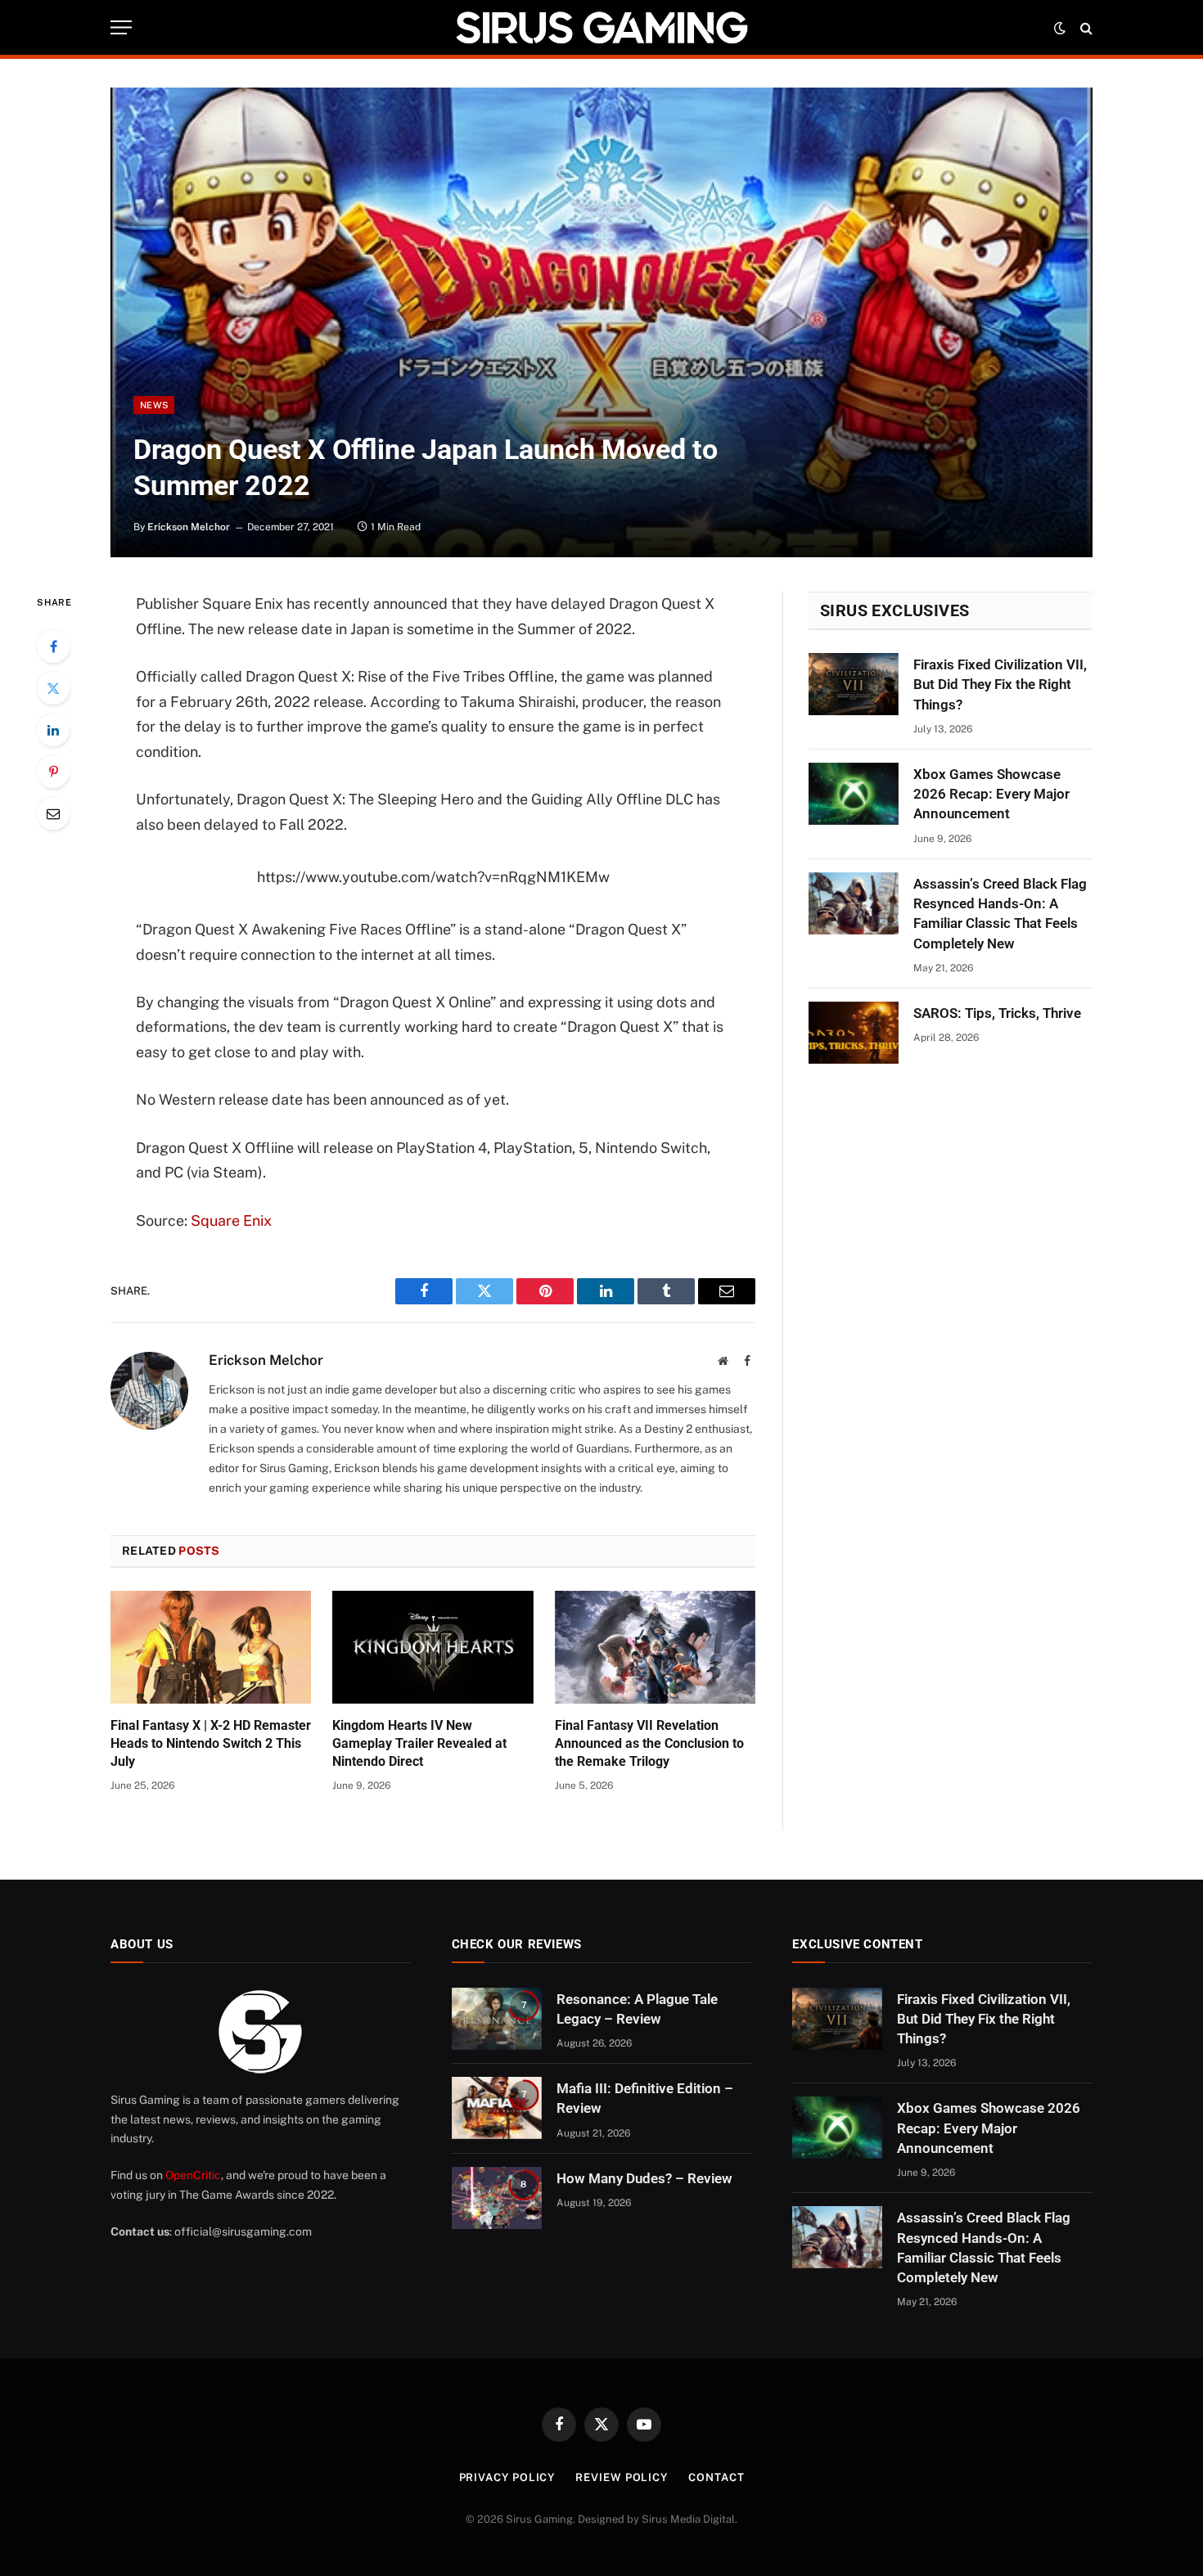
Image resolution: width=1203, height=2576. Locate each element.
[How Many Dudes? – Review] (497, 2198)
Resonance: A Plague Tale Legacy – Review (637, 2009)
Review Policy (622, 2477)
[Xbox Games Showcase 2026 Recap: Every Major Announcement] (854, 794)
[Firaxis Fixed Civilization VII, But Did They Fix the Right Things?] (854, 684)
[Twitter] (53, 688)
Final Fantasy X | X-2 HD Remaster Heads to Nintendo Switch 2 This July (211, 1743)
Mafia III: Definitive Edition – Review (645, 2098)
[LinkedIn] (53, 730)
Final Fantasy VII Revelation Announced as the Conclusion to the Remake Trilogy (649, 1743)
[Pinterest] (53, 772)
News (154, 405)
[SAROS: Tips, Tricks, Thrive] (854, 1033)
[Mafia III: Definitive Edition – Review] (497, 2108)
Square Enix (231, 1220)
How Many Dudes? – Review (644, 2178)
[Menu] (121, 27)
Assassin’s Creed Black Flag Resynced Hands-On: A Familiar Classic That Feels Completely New (1000, 914)
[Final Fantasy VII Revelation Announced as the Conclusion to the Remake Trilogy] (655, 1647)
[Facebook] (53, 646)
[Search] (1085, 27)
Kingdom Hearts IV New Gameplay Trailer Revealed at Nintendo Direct (419, 1743)
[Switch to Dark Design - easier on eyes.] (1060, 28)
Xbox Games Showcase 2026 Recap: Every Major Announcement (991, 794)
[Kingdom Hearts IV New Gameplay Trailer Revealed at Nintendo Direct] (433, 1647)
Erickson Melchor (189, 527)
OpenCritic (193, 2175)
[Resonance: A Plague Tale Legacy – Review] (497, 2019)
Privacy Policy (507, 2477)
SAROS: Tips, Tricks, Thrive (997, 1013)
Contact (716, 2477)
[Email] (53, 813)
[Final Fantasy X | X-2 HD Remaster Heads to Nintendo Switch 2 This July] (211, 1647)
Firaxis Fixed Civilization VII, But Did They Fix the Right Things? (1000, 685)
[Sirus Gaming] (601, 27)
